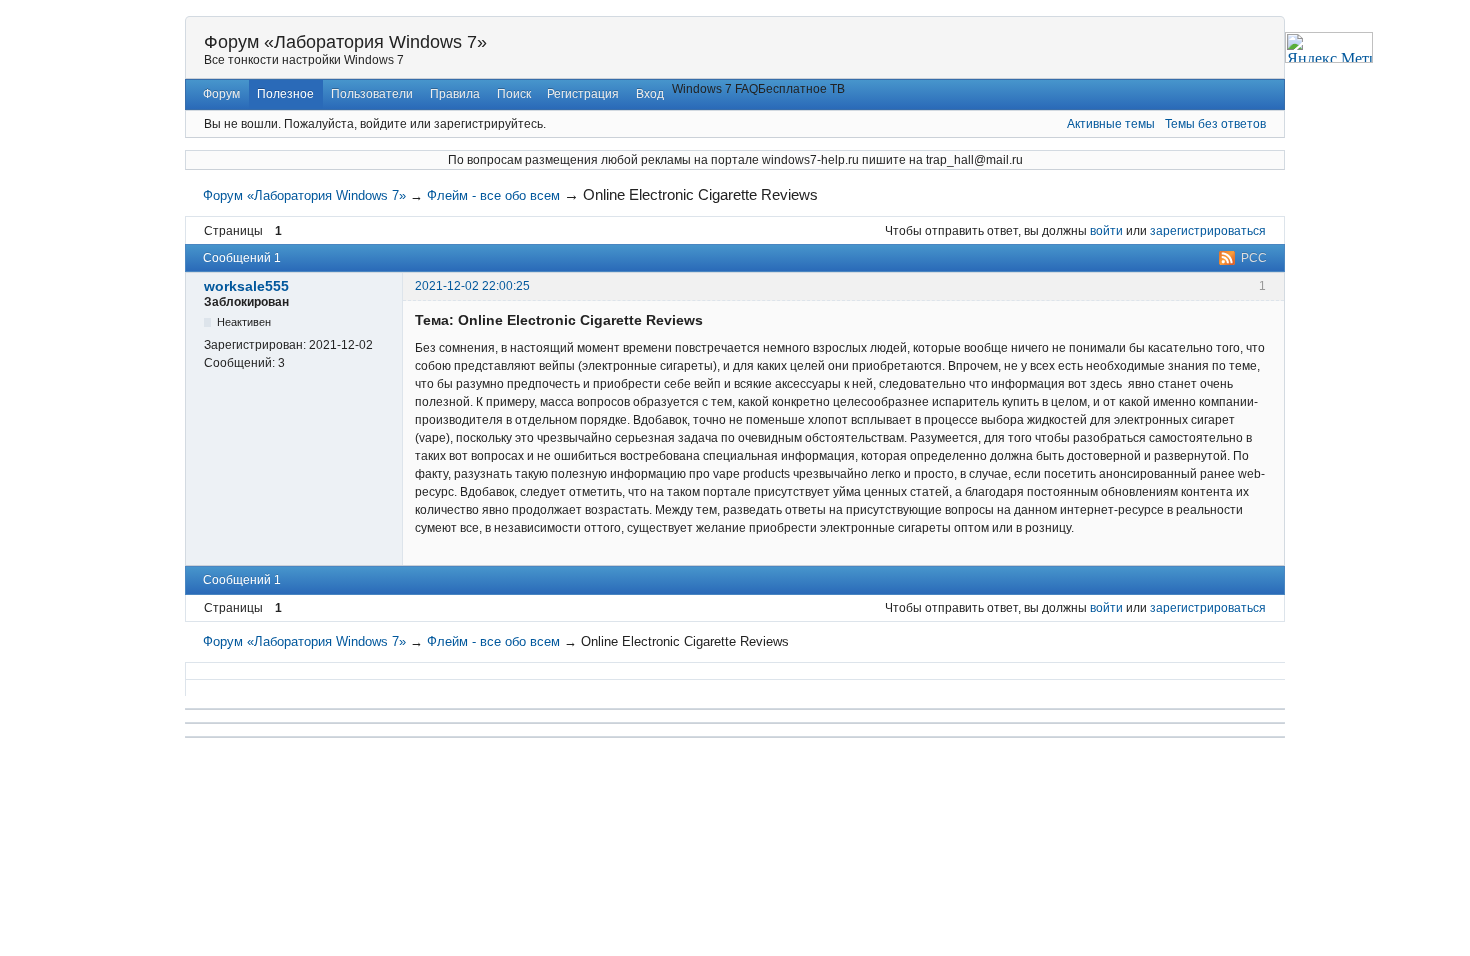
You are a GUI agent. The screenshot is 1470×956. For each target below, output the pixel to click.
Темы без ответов (1215, 124)
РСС (1254, 258)
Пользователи (372, 94)
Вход (650, 94)
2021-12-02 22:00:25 (472, 286)
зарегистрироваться (1208, 231)
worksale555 (246, 286)
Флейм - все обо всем (493, 195)
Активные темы (1111, 124)
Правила (455, 94)
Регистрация (583, 94)
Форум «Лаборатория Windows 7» (345, 42)
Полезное (285, 94)
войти (1106, 231)
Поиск (514, 94)
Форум (221, 94)
